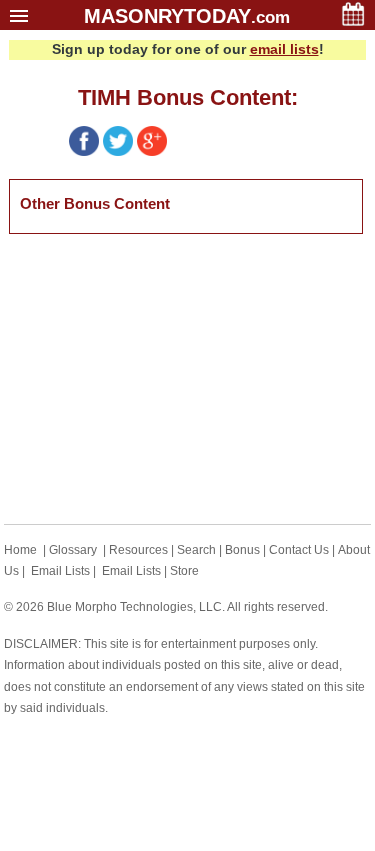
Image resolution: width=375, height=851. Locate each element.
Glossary (73, 550)
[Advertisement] (159, 379)
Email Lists (60, 571)
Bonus (242, 550)
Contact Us (299, 550)
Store (184, 571)
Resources (138, 550)
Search (196, 550)
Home (20, 550)
